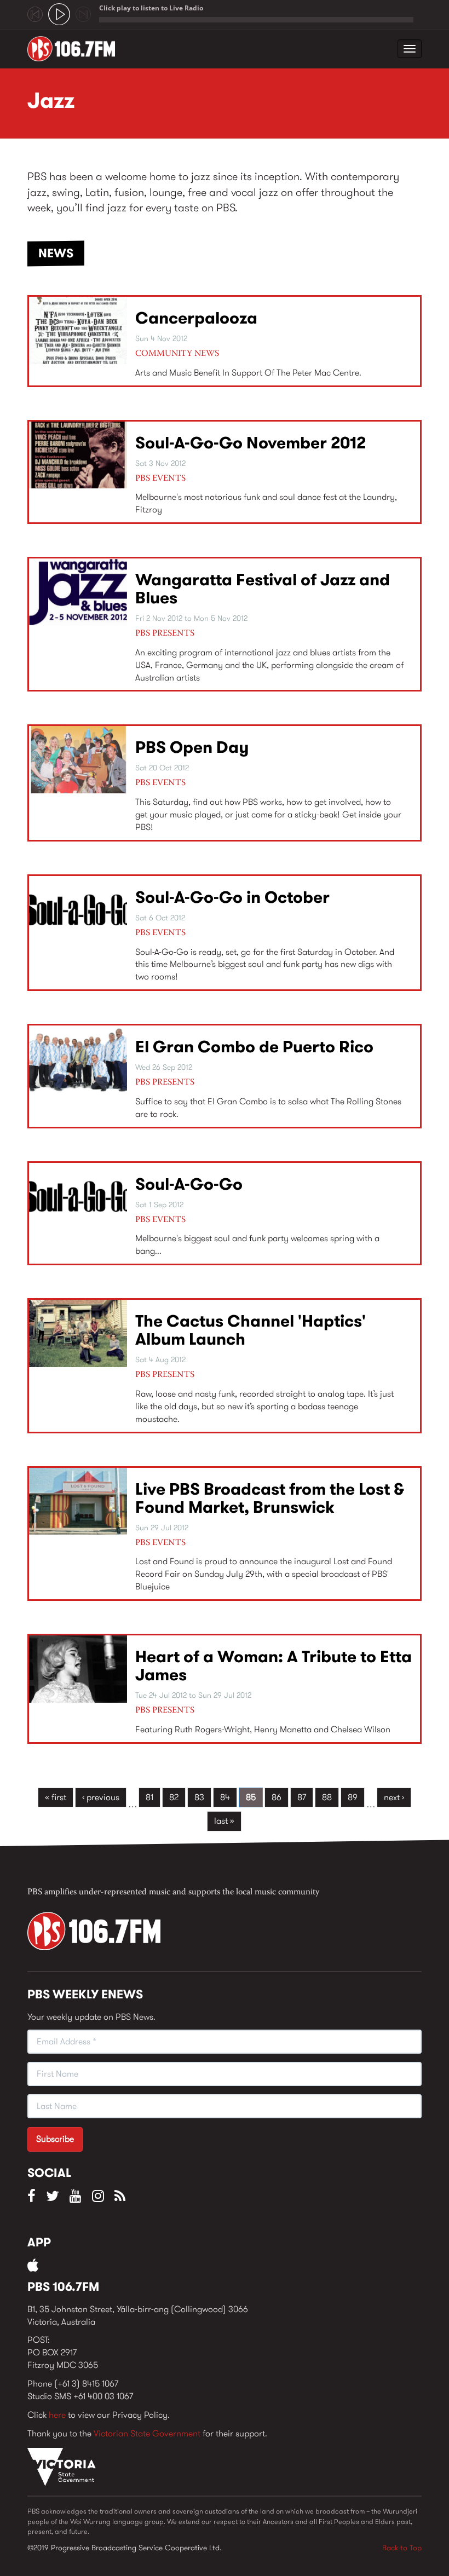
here (57, 2415)
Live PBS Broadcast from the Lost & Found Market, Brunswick (270, 1498)
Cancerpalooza (196, 318)
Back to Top (402, 2548)
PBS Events (160, 479)
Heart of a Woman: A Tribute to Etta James (274, 1666)
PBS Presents (165, 633)
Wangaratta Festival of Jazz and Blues (263, 589)
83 (199, 1797)
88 (327, 1797)
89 (353, 1797)
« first (56, 1797)
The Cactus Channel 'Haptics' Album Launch (251, 1330)
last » (224, 1821)
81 (149, 1797)
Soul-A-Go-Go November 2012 (251, 443)
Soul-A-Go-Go (189, 1184)
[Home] (75, 49)
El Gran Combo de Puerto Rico (254, 1047)
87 (302, 1797)
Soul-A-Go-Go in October (232, 897)
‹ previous (101, 1797)
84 (225, 1797)
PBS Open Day (192, 747)
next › (394, 1797)
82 (174, 1797)
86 (277, 1797)
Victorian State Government (147, 2433)
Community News (177, 354)
